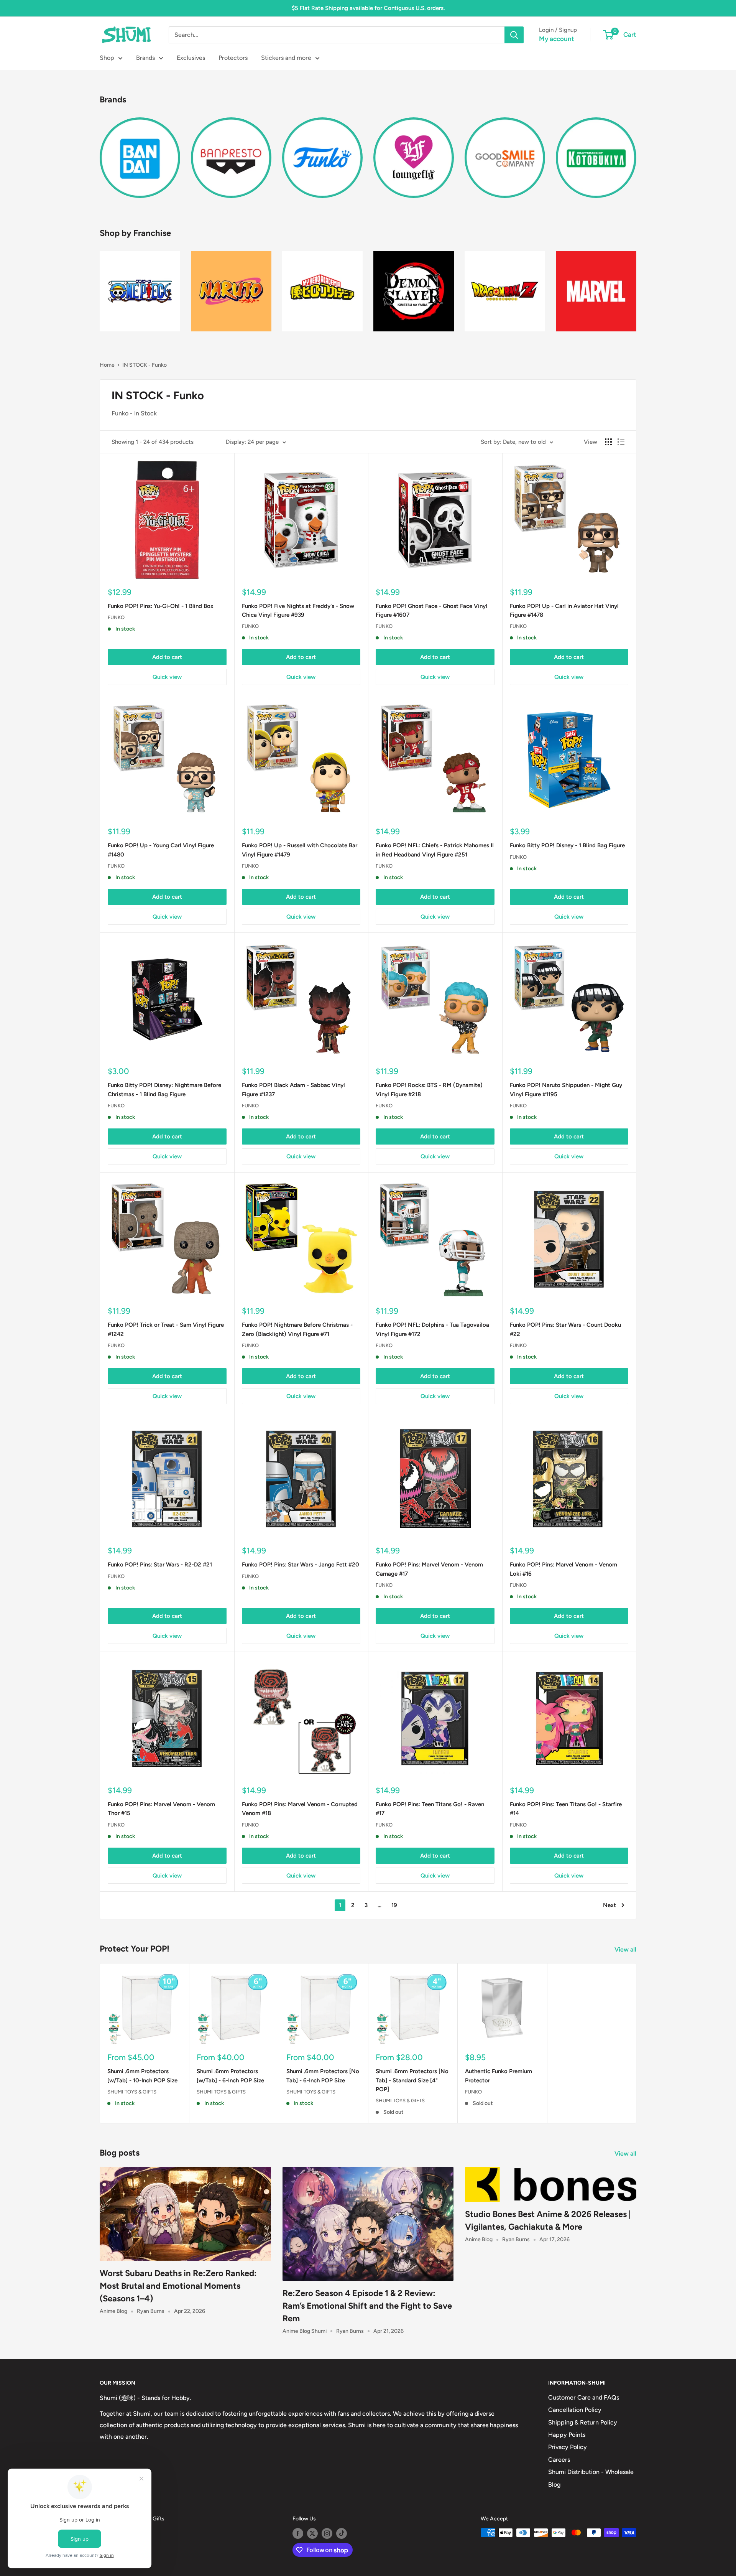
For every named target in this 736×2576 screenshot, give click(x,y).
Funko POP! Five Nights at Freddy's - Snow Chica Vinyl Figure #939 (298, 610)
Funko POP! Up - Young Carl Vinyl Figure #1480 (161, 850)
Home (107, 365)
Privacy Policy (568, 2447)
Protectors (233, 58)
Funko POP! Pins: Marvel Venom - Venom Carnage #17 (429, 1569)
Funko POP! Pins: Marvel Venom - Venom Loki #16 (563, 1569)
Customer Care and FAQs (584, 2397)
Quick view (167, 677)
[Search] (514, 35)
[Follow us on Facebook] (298, 2533)
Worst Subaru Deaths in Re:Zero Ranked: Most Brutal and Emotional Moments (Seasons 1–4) (178, 2286)
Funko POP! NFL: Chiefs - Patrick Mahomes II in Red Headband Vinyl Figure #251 (435, 850)
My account (557, 39)
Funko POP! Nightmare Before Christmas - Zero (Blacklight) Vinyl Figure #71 (297, 1329)
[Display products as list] (621, 442)
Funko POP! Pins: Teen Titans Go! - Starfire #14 (566, 1809)
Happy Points (567, 2435)
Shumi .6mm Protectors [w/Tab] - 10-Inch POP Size (142, 2076)
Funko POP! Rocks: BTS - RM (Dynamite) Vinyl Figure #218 (429, 1090)
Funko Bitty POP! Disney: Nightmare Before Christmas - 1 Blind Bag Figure (164, 1090)
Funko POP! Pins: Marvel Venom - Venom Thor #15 (161, 1809)
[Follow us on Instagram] (327, 2533)
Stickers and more (286, 58)
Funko (116, 617)
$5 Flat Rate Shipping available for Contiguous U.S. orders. (368, 8)
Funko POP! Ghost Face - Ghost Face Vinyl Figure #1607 (431, 610)
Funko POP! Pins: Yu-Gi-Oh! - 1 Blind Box (161, 606)
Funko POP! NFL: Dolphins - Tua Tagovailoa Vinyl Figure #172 (432, 1329)
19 (394, 1905)
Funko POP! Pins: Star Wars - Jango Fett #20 (301, 1565)
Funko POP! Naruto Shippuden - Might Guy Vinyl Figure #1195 (566, 1090)
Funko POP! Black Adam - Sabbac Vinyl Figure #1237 (293, 1090)
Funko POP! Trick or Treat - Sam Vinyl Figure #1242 (166, 1329)
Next (609, 1905)
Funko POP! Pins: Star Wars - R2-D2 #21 (160, 1565)
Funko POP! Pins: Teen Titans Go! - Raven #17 (430, 1809)
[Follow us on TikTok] (342, 2533)
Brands (145, 58)
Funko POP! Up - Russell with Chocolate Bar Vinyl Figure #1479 (300, 850)
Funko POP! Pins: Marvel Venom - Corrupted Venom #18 (300, 1809)
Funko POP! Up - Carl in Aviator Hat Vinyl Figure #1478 (564, 610)
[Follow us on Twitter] (312, 2533)
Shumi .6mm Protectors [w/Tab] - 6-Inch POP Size (230, 2076)
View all (626, 1949)
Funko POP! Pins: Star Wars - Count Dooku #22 (565, 1329)
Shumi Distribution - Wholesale (591, 2472)
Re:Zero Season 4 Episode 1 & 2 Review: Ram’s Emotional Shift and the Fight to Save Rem (367, 2306)
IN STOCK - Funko (145, 365)
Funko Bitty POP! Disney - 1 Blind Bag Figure (567, 845)
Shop (107, 58)
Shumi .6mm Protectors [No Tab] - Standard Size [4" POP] (412, 2080)
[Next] (636, 153)
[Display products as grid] (608, 442)
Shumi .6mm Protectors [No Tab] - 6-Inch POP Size (323, 2076)
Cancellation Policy (575, 2410)
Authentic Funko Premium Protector (499, 2076)
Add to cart (167, 657)
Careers (559, 2460)
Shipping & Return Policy (583, 2422)
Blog (554, 2485)
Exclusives (191, 58)
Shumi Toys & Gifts (132, 2091)
